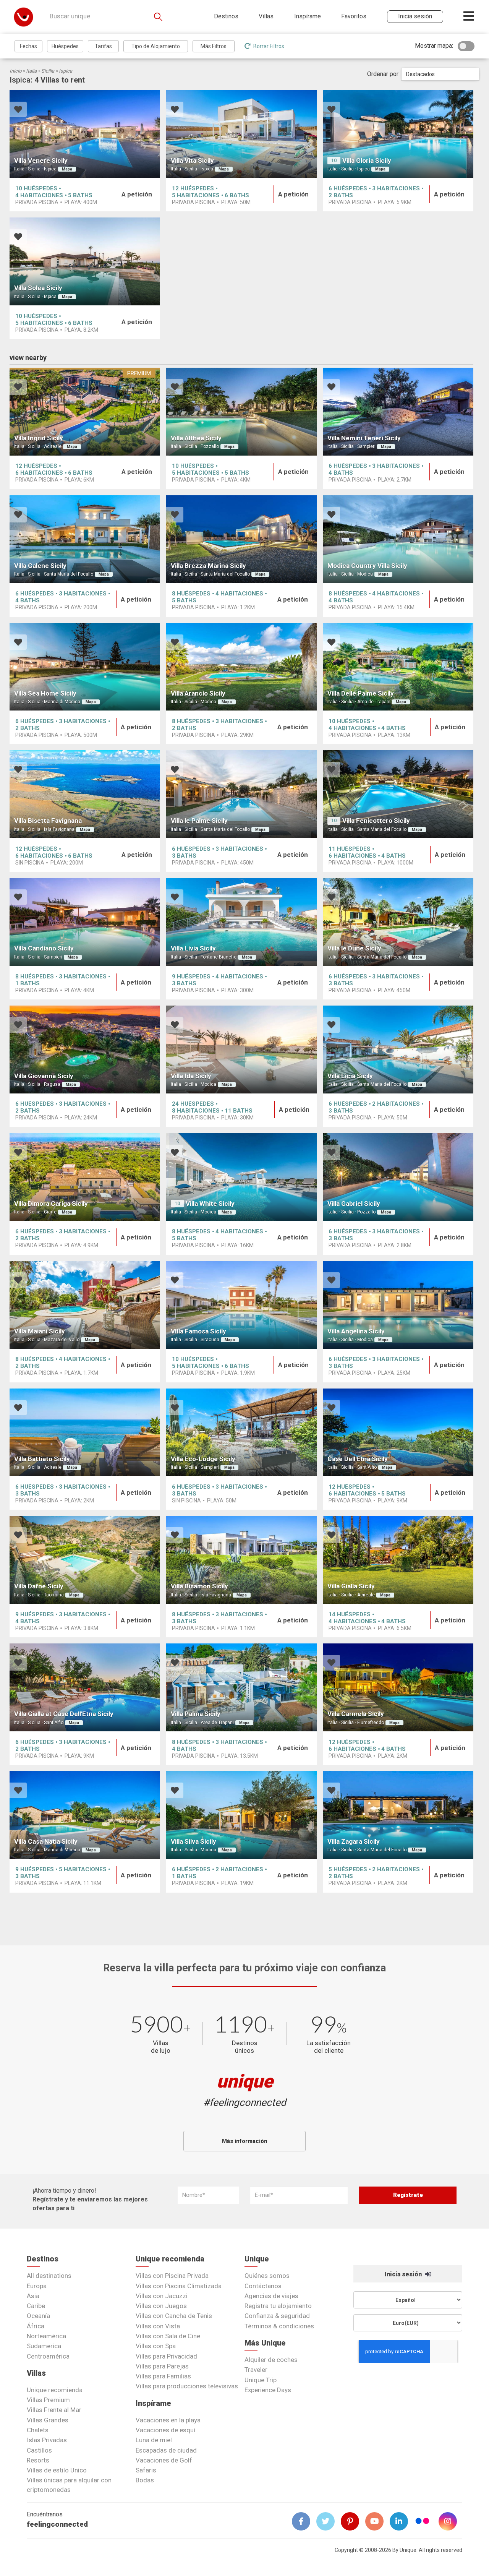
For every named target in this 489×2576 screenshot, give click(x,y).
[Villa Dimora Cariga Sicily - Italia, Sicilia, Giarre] (85, 1177)
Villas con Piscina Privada (172, 2276)
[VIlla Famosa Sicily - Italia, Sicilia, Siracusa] (241, 1305)
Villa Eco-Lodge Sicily (203, 1459)
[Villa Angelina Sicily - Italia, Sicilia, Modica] (398, 1305)
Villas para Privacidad (166, 2356)
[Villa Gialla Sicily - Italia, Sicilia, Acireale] (398, 1560)
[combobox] (440, 74)
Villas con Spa (156, 2346)
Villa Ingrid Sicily (39, 438)
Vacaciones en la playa (168, 2420)
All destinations (49, 2276)
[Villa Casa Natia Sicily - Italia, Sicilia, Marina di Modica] (85, 1815)
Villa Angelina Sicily (356, 1331)
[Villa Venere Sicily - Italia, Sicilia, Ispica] (85, 134)
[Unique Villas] (23, 17)
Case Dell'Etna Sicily (358, 1459)
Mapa (67, 169)
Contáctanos (263, 2286)
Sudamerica (44, 2346)
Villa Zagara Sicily (354, 1841)
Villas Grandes (48, 2420)
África (36, 2326)
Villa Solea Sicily (38, 288)
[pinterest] (353, 2521)
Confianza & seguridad (277, 2316)
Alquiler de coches (271, 2360)
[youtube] (377, 2521)
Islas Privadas (47, 2440)
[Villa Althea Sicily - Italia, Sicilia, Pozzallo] (241, 412)
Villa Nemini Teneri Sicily (364, 438)
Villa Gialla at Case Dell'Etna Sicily (64, 1714)
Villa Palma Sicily (196, 1714)
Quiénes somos (267, 2276)
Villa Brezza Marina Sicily (208, 566)
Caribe (36, 2306)
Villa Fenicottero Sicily (376, 821)
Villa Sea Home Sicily (45, 693)
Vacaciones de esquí (165, 2430)
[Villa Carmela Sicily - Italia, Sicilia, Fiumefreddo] (398, 1687)
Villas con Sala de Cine (168, 2336)
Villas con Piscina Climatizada (179, 2286)
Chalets (38, 2430)
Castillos (39, 2450)
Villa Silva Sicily (193, 1841)
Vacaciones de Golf (164, 2460)
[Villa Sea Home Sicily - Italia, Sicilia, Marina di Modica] (85, 667)
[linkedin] (402, 2521)
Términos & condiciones (279, 2326)
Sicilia (48, 71)
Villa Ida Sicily (191, 1076)
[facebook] (304, 2521)
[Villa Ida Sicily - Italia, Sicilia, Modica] (241, 1050)
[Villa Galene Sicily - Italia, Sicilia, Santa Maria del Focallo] (85, 539)
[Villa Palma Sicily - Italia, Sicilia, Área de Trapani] (241, 1687)
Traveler (256, 2370)
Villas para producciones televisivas (187, 2386)
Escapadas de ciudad (166, 2450)
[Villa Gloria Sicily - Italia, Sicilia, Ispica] (398, 134)
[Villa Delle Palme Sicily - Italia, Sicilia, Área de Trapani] (398, 667)
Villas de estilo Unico (57, 2470)
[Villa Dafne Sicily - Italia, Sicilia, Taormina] (85, 1560)
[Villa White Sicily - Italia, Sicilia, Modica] (241, 1177)
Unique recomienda (55, 2390)
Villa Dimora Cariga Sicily (51, 1204)
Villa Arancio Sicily (198, 693)
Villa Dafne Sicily (39, 1586)
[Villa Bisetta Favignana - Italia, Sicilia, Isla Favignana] (85, 794)
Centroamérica (48, 2356)
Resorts (38, 2460)
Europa (37, 2286)
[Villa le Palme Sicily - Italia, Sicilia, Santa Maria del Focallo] (241, 794)
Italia (31, 71)
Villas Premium (48, 2400)
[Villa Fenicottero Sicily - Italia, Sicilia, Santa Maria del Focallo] (398, 794)
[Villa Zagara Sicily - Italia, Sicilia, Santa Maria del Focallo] (398, 1815)
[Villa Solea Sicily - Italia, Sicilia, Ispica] (85, 261)
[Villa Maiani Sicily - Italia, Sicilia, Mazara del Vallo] (85, 1305)
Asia (33, 2296)
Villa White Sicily (210, 1204)
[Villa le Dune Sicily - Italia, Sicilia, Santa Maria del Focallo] (398, 922)
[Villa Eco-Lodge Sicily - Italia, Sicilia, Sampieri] (241, 1432)
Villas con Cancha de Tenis (174, 2316)
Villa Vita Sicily (192, 161)
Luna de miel (154, 2440)
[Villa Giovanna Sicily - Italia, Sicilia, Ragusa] (85, 1050)
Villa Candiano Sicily (44, 948)
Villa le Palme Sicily (199, 821)
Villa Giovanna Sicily (44, 1076)
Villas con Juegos (161, 2306)
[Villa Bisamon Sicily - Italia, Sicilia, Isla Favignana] (241, 1560)
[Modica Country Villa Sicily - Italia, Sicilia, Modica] (398, 539)
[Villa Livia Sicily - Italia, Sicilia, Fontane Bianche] (241, 922)
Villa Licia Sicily (350, 1076)
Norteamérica (46, 2336)
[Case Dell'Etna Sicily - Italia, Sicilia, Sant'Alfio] (398, 1432)
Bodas (145, 2480)
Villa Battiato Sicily (42, 1459)
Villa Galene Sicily (40, 566)
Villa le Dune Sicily (354, 948)
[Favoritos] (18, 110)
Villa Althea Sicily (196, 438)
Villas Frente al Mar (54, 2410)
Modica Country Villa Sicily (367, 566)
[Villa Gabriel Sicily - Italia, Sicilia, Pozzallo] (398, 1177)
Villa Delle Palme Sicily (361, 693)
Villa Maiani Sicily (40, 1331)
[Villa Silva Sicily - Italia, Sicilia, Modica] (241, 1815)
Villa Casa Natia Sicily (46, 1841)
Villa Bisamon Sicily (199, 1586)
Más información (245, 2141)
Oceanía (38, 2316)
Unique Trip (261, 2380)
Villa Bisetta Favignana (48, 821)
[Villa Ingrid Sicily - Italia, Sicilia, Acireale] (85, 412)
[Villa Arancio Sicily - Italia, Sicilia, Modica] (241, 667)
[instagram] (451, 2521)
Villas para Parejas (162, 2366)
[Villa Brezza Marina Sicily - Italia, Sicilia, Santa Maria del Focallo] (241, 539)
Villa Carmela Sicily (356, 1714)
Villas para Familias (163, 2376)
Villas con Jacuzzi (162, 2296)
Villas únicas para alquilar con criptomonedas (69, 2485)
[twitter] (329, 2521)
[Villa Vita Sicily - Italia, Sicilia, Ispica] (241, 134)
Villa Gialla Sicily (351, 1586)
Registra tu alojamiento (278, 2306)
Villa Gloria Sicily (367, 161)
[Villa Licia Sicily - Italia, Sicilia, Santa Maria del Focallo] (398, 1050)
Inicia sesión (404, 2274)
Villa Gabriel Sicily (354, 1204)
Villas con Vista (158, 2326)
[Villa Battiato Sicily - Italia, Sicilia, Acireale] (85, 1432)
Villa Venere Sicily (41, 161)
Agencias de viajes (271, 2296)
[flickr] (423, 2522)
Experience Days (268, 2390)
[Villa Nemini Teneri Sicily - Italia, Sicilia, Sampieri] (398, 412)
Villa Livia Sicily (193, 948)
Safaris (146, 2470)
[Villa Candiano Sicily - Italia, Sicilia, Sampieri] (85, 922)
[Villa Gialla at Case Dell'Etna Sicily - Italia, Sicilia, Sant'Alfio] (85, 1687)
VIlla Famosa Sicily (198, 1331)
